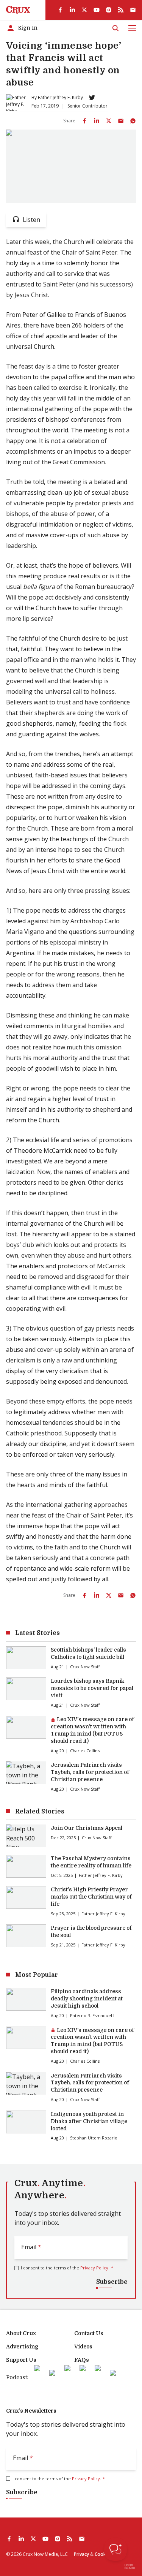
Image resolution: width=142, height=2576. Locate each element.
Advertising (22, 2347)
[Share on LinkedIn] (97, 121)
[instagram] (109, 10)
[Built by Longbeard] (130, 2567)
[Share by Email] (121, 121)
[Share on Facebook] (84, 121)
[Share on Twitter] (109, 121)
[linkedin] (72, 10)
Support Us (21, 2360)
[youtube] (97, 10)
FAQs (82, 2360)
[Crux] (18, 10)
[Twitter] (92, 98)
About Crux (21, 2333)
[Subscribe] (133, 10)
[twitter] (84, 10)
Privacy (81, 2554)
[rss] (121, 10)
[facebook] (60, 10)
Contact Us (89, 2333)
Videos (83, 2347)
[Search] (115, 28)
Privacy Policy (94, 2268)
